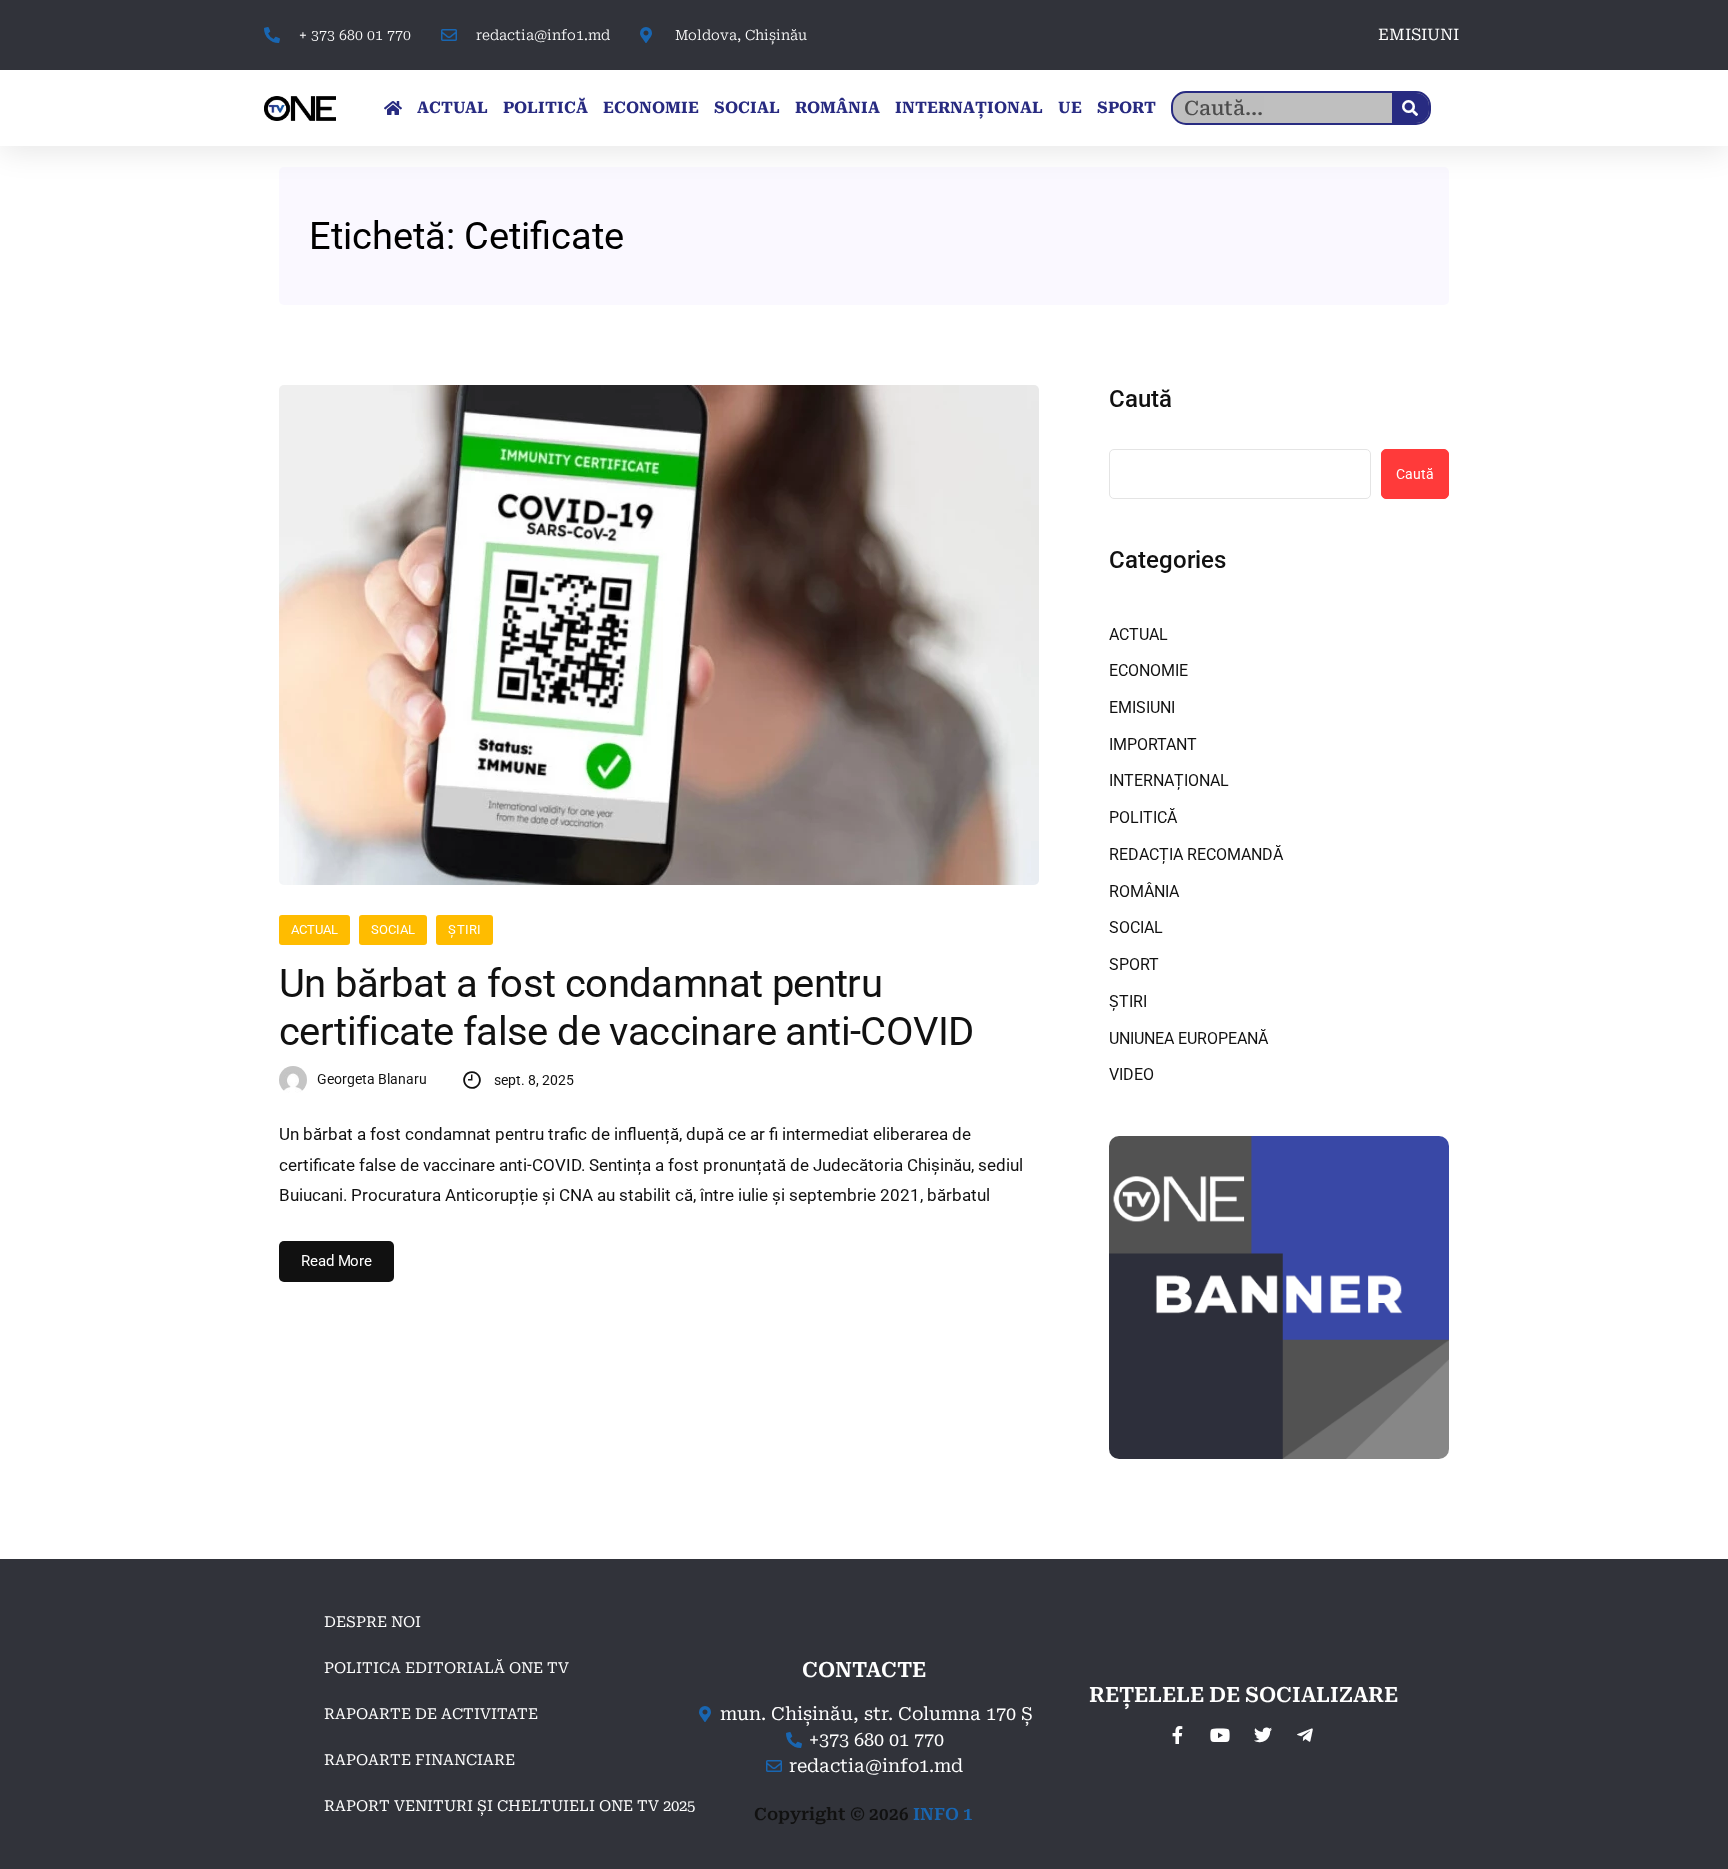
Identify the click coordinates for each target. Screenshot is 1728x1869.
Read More (336, 1261)
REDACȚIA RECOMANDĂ (1196, 854)
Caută (1140, 399)
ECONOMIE (651, 107)
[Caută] (1410, 108)
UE (1070, 107)
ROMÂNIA (837, 107)
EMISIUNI (1418, 34)
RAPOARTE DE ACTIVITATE (431, 1714)
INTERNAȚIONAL (969, 107)
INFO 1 (943, 1814)
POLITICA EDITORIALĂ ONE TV (446, 1668)
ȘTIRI (464, 929)
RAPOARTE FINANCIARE (419, 1760)
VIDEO (1131, 1074)
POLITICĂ (545, 107)
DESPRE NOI (372, 1622)
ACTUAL (452, 107)
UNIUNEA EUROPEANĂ (1188, 1038)
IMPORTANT (1153, 744)
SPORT (1126, 107)
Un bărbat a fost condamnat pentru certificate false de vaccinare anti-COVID (626, 1007)
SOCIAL (747, 107)
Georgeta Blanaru (372, 1079)
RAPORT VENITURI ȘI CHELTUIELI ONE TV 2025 (509, 1806)
